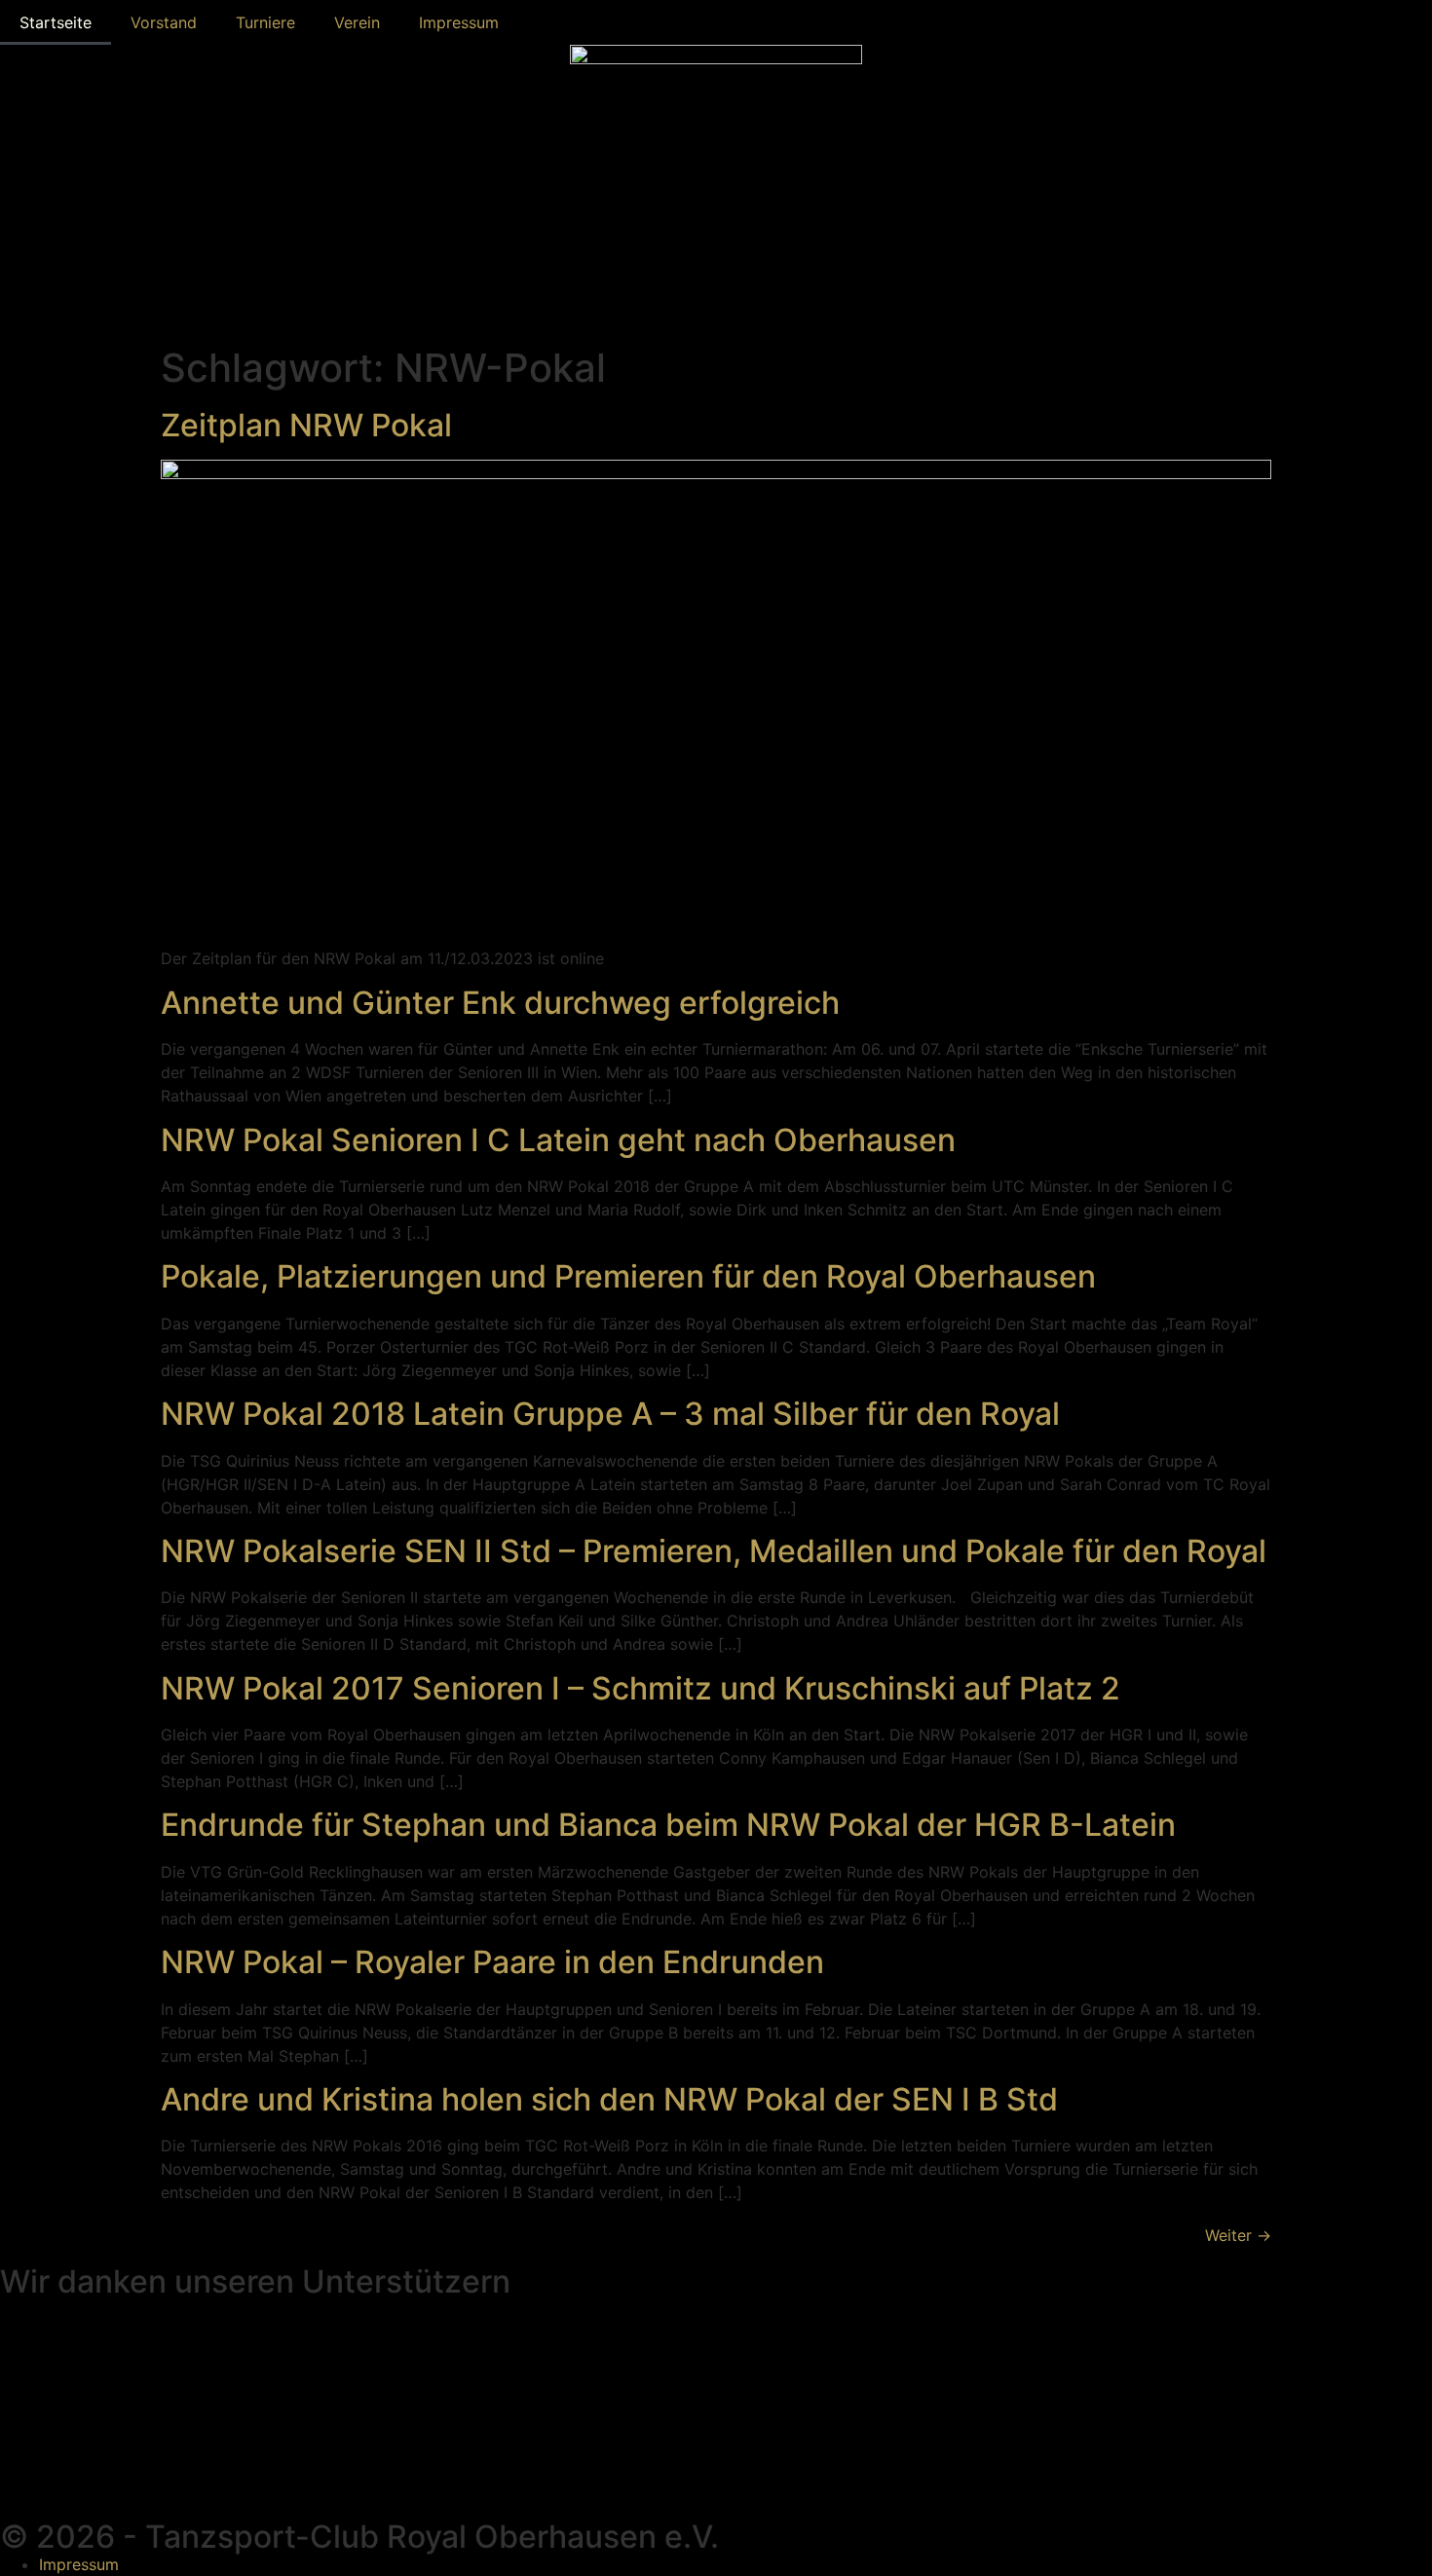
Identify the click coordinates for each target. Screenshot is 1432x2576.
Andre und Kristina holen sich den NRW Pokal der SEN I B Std (609, 2099)
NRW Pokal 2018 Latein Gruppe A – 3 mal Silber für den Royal (610, 1414)
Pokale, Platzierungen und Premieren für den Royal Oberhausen (628, 1276)
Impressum (459, 22)
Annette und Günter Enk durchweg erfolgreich (500, 1003)
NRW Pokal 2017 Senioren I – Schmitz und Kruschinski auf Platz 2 (641, 1688)
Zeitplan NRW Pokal (306, 425)
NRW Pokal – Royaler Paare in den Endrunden (492, 1962)
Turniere (265, 22)
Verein (357, 22)
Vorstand (164, 22)
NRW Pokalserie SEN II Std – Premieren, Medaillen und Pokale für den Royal (714, 1551)
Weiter (1238, 2235)
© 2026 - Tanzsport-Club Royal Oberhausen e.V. (359, 2537)
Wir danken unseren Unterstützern (255, 2281)
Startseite (56, 22)
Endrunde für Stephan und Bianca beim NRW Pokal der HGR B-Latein (668, 1825)
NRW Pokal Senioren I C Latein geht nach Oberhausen (558, 1140)
